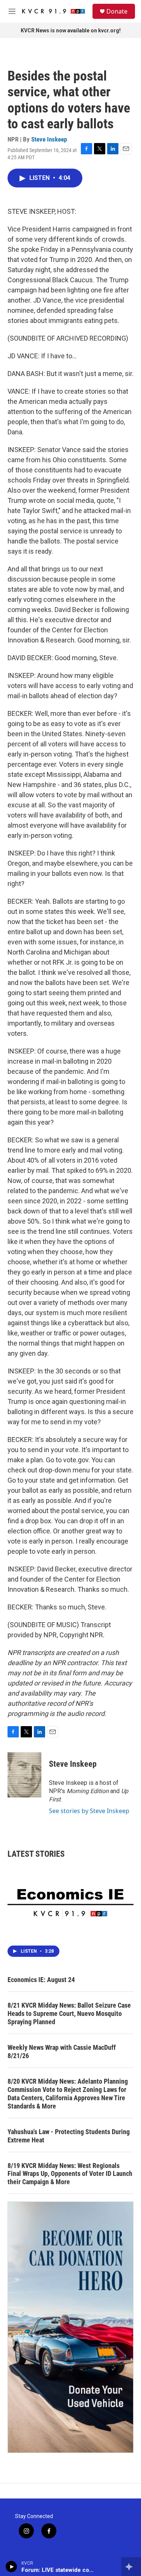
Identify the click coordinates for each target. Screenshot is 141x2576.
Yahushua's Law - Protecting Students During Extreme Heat (69, 2136)
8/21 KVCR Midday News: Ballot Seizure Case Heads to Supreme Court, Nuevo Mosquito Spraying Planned (69, 2013)
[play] (11, 2567)
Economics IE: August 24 (41, 1980)
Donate (117, 11)
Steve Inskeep (49, 139)
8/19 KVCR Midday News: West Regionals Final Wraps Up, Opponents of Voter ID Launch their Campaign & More (70, 2174)
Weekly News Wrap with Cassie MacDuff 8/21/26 (62, 2052)
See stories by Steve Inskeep (89, 1811)
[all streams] (131, 2567)
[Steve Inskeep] (24, 1775)
